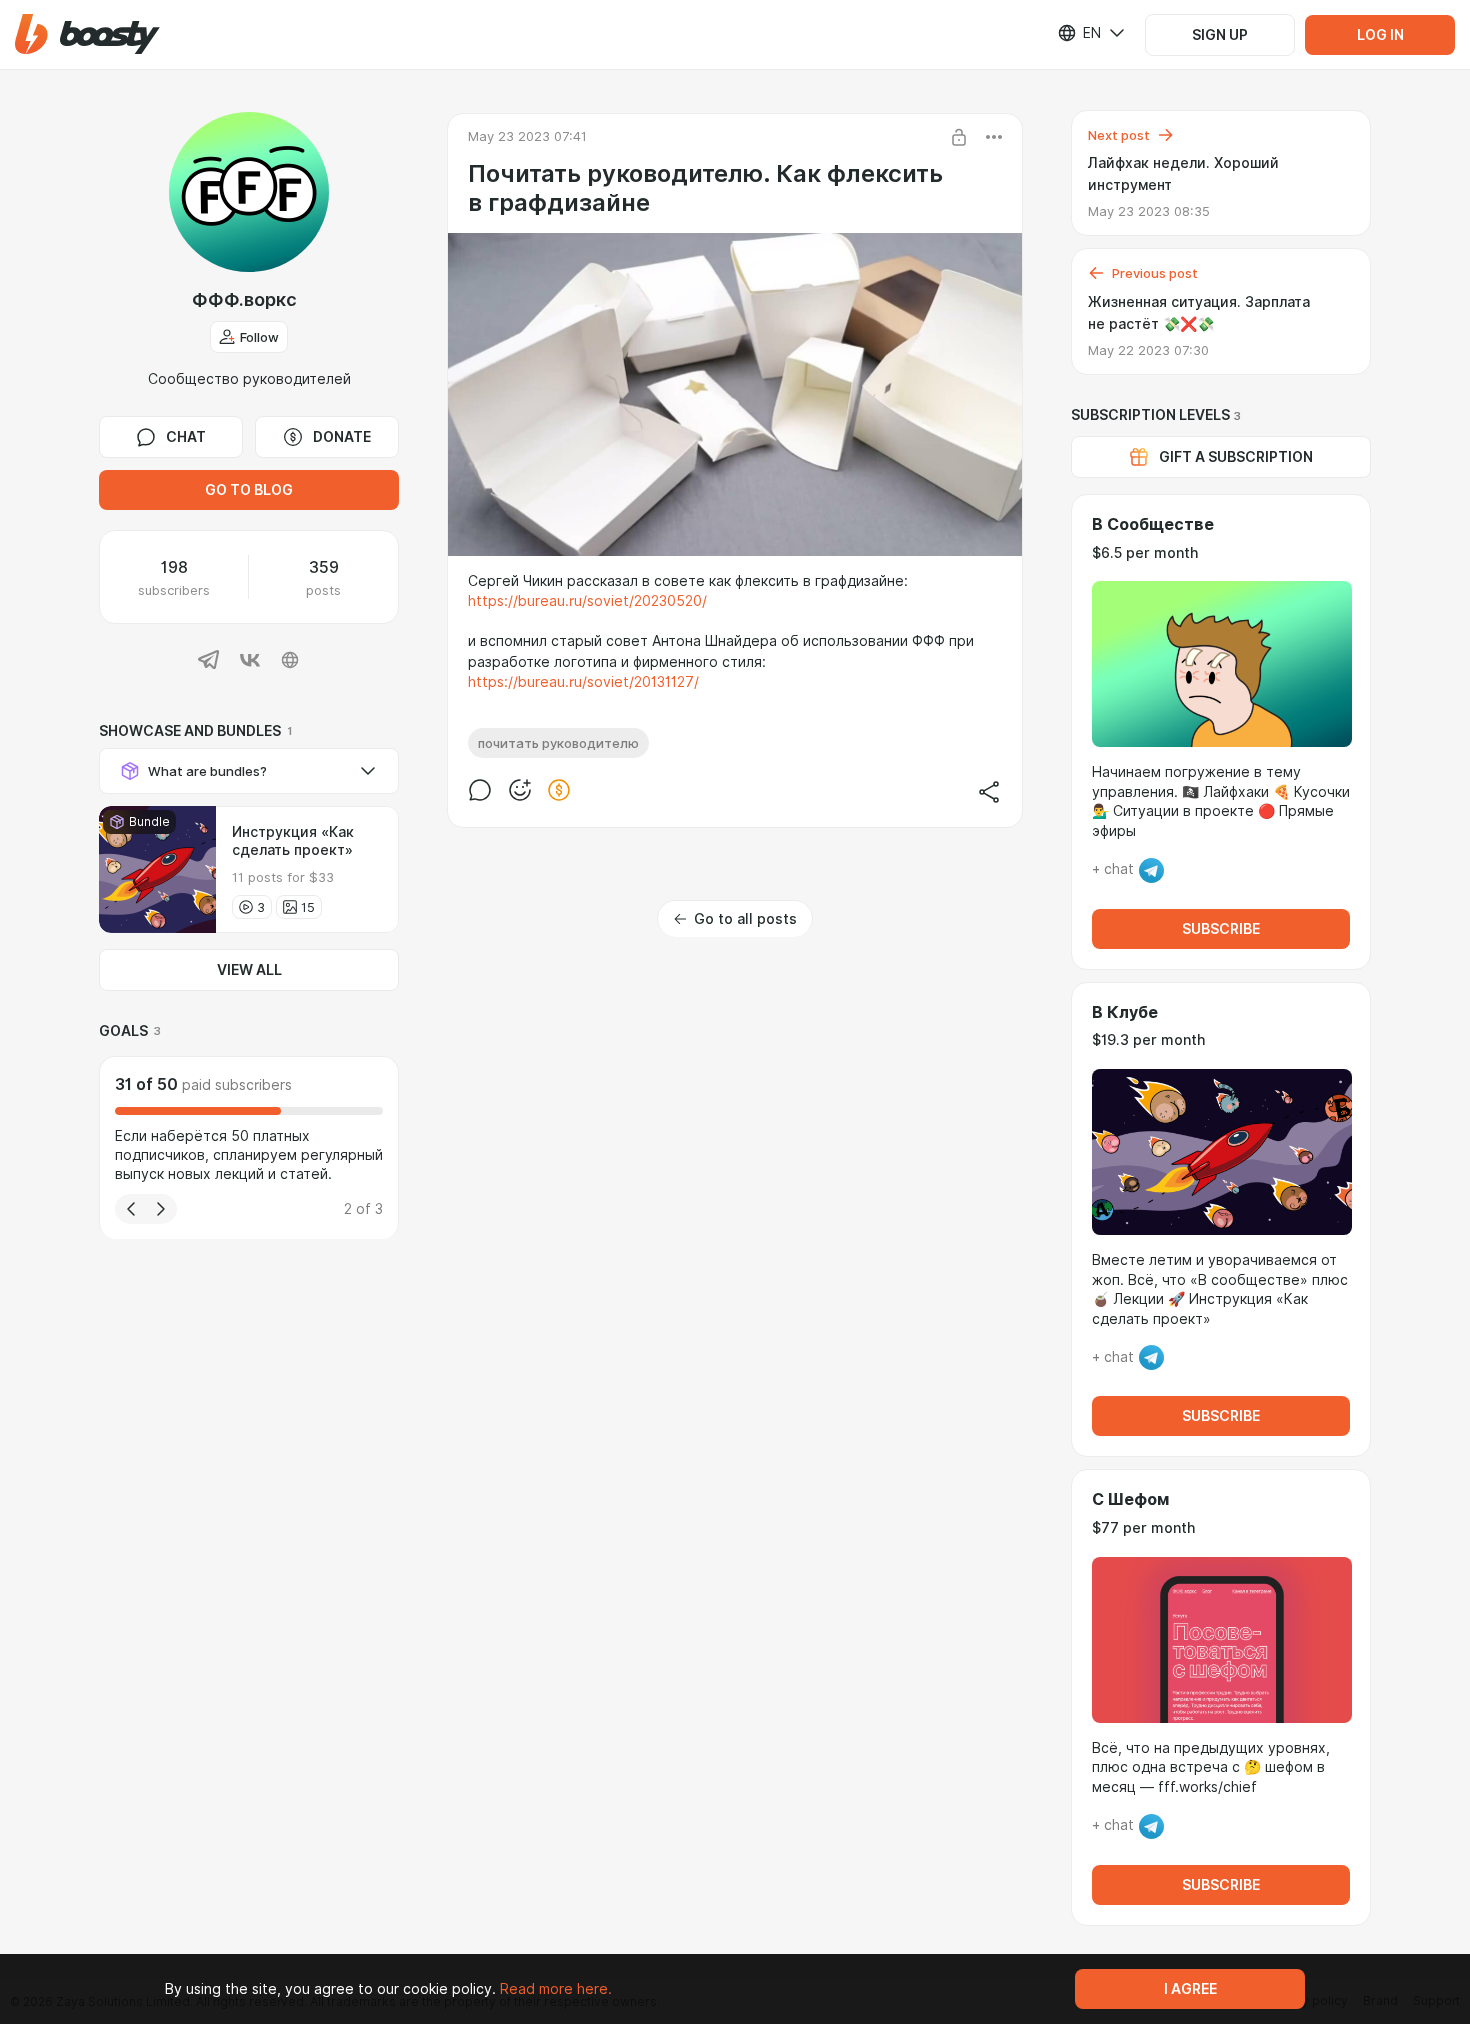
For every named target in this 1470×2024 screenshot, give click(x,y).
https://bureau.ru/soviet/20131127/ (583, 682)
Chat (186, 437)
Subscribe (1221, 929)
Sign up (1220, 35)
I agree (1190, 1989)
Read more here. (556, 1989)
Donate (342, 437)
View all (249, 970)
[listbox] (1079, 33)
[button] (87, 34)
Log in (1380, 35)
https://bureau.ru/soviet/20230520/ (587, 601)
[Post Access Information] (959, 137)
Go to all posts (745, 919)
